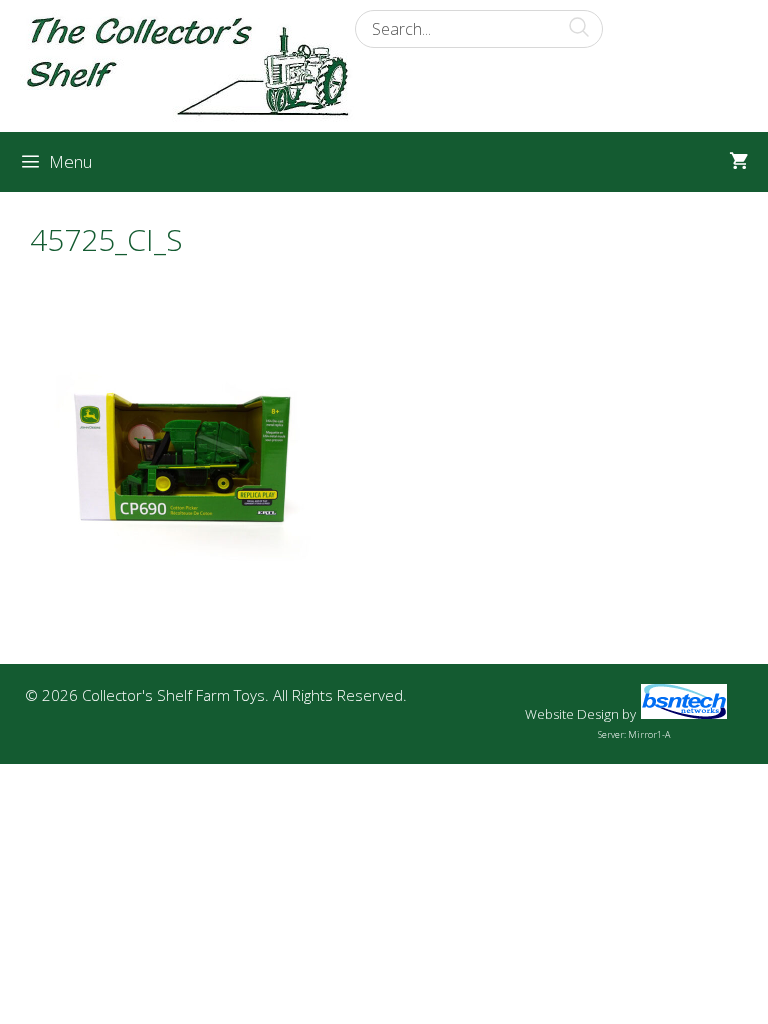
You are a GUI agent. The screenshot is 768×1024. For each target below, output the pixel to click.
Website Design (572, 714)
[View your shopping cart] (738, 162)
